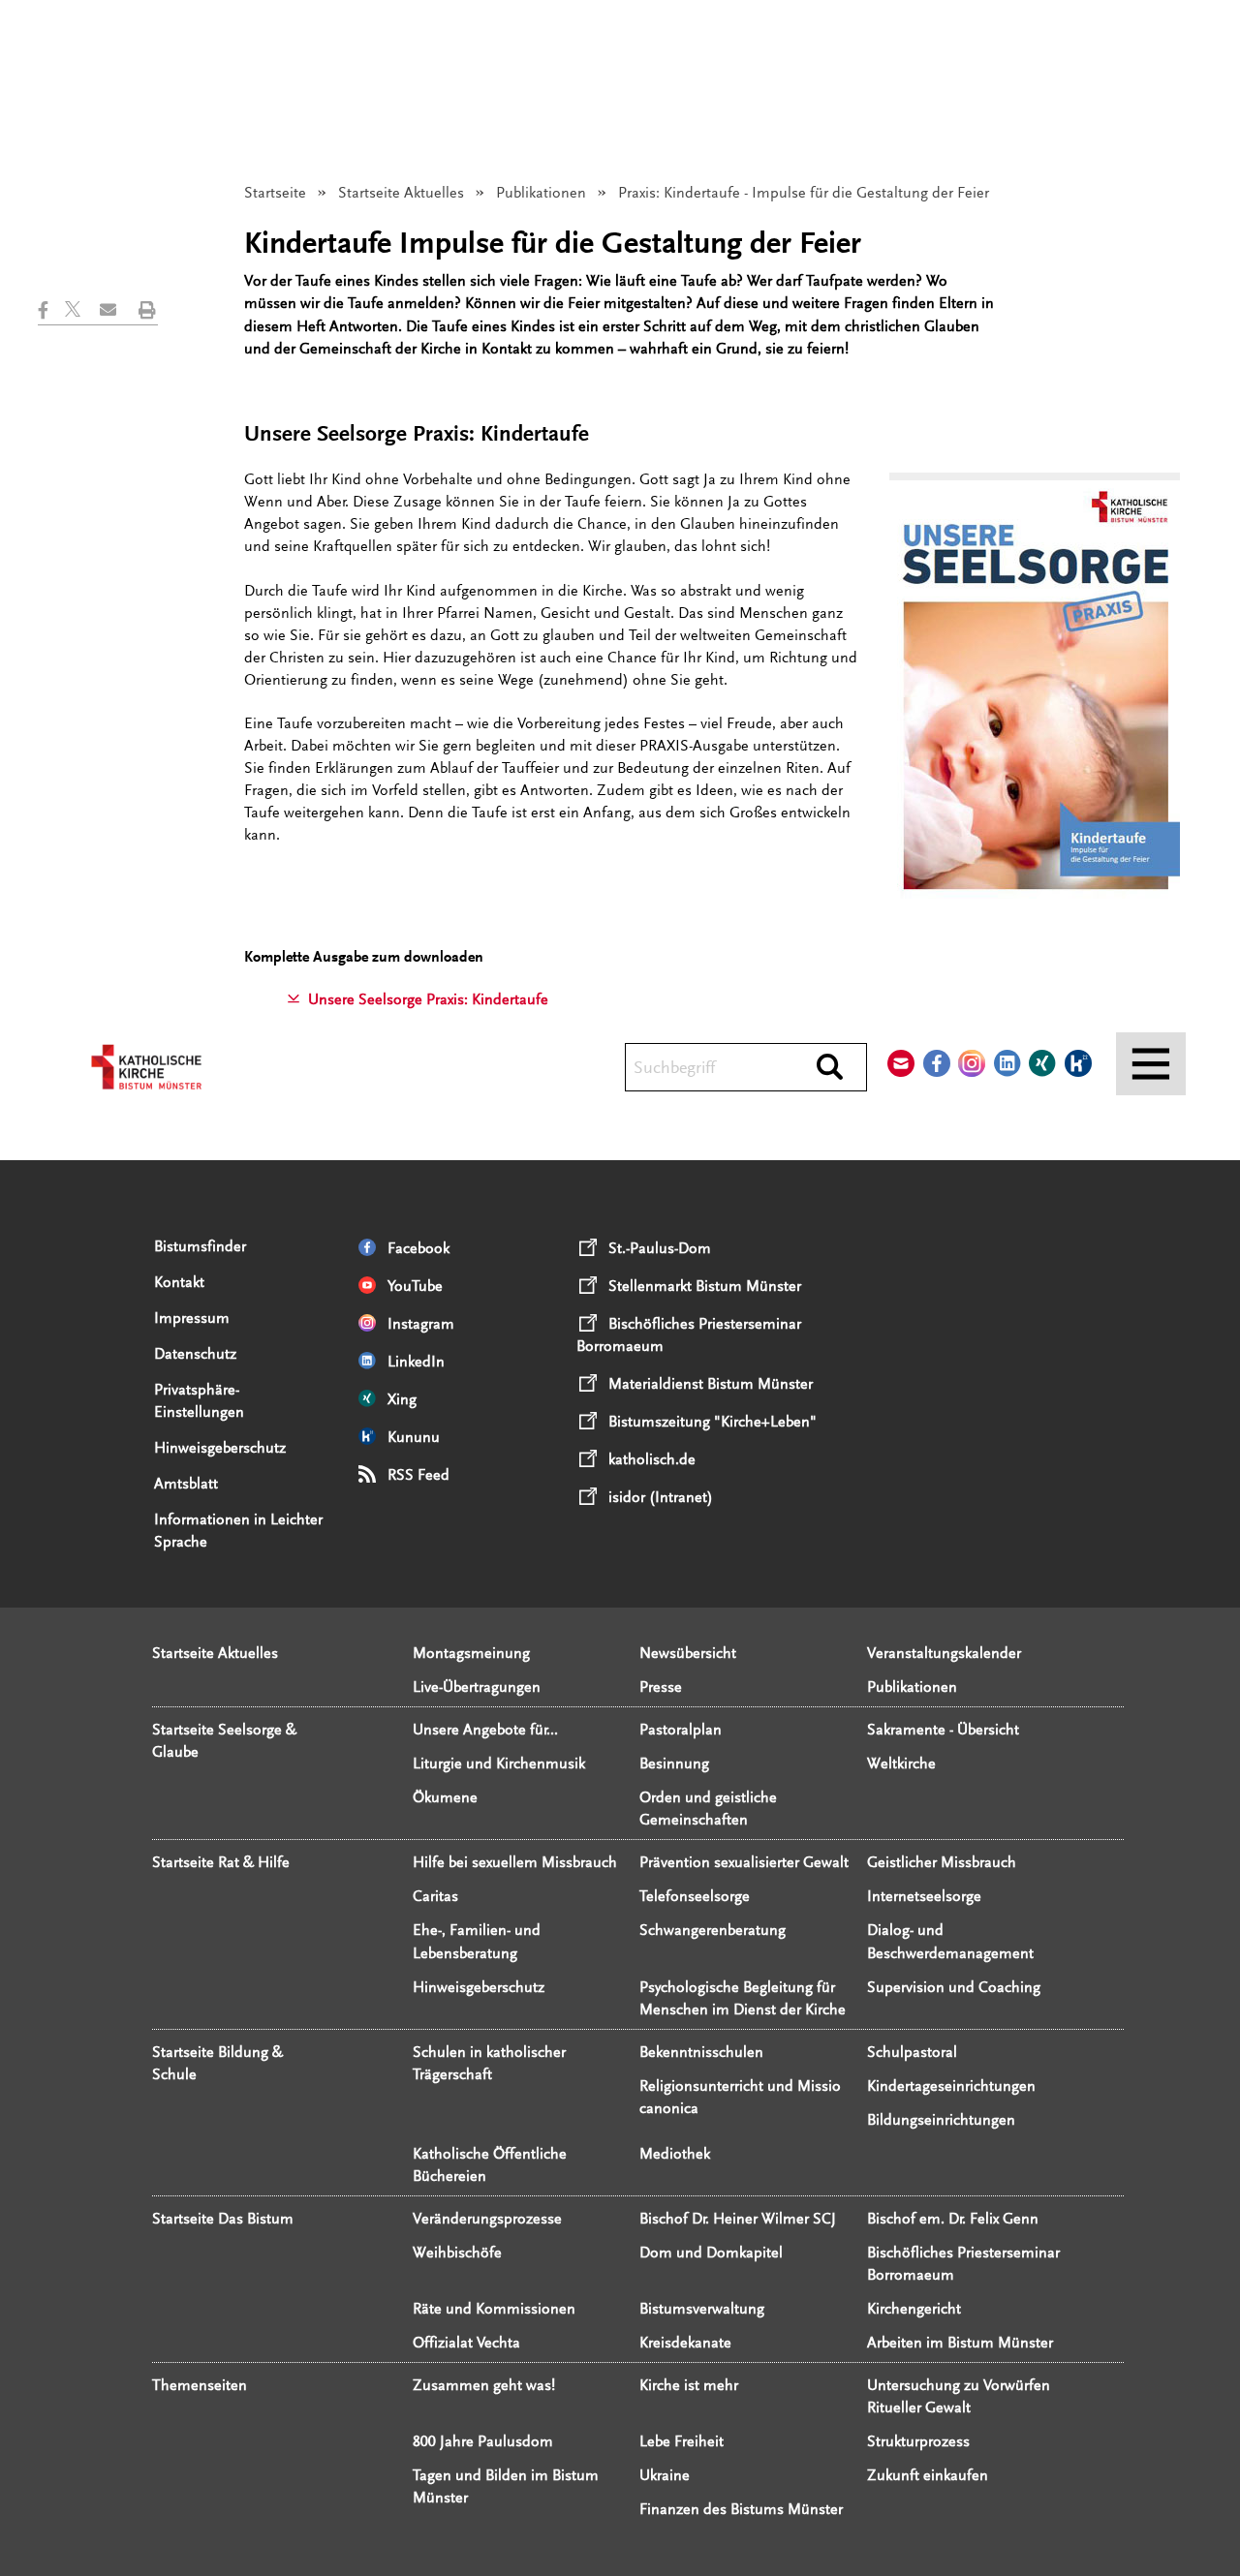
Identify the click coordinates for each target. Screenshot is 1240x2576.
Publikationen (541, 193)
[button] (51, 310)
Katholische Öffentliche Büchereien (490, 2165)
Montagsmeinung (471, 1653)
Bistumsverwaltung (702, 2309)
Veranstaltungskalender (944, 1653)
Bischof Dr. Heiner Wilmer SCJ (738, 2219)
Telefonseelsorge (695, 1896)
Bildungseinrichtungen (941, 2120)
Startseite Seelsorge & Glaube (224, 1741)
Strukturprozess (918, 2441)
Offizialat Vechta (466, 2343)
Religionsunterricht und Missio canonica (740, 2097)
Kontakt (179, 1282)
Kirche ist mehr (689, 2385)
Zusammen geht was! (484, 2385)
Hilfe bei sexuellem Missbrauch (515, 1862)
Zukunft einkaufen (928, 2475)
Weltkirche (901, 1763)
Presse (661, 1687)
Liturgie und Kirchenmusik (499, 1763)
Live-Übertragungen (477, 1687)
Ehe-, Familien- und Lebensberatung (477, 1941)
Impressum (192, 1318)
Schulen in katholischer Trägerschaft (489, 2063)
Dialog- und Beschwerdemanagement (950, 1941)
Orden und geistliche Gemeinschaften (708, 1809)
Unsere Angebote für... (485, 1730)
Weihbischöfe (457, 2253)
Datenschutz (195, 1354)
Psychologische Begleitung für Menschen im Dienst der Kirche (743, 1998)
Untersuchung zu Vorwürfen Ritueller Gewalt (959, 2396)
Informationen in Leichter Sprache (238, 1531)
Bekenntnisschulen (701, 2052)
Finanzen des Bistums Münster (741, 2509)
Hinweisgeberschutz (220, 1448)
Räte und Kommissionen (494, 2309)
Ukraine (665, 2475)
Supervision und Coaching (954, 1987)
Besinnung (674, 1763)
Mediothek (675, 2154)
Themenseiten (200, 2385)
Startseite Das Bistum (223, 2219)
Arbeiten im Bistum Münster (960, 2343)
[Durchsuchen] (830, 1068)
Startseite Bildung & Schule (217, 2063)
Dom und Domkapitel (711, 2253)
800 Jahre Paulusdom (483, 2441)
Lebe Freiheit (682, 2441)
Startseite (275, 193)
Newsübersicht (688, 1653)
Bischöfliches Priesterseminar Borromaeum (963, 2264)
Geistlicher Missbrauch (942, 1862)
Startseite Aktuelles (401, 193)
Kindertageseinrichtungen (951, 2086)
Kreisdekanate (685, 2343)
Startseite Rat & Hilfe (221, 1862)
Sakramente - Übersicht (943, 1730)
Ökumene (445, 1797)
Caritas (435, 1896)
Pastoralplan (681, 1730)
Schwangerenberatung (713, 1930)
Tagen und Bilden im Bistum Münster (506, 2486)
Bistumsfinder (200, 1246)
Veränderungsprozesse (487, 2219)
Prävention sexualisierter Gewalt (744, 1862)
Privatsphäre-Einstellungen (199, 1401)
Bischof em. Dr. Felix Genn (953, 2219)
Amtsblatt (186, 1484)
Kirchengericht (914, 2309)
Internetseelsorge (924, 1896)
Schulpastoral (912, 2052)
